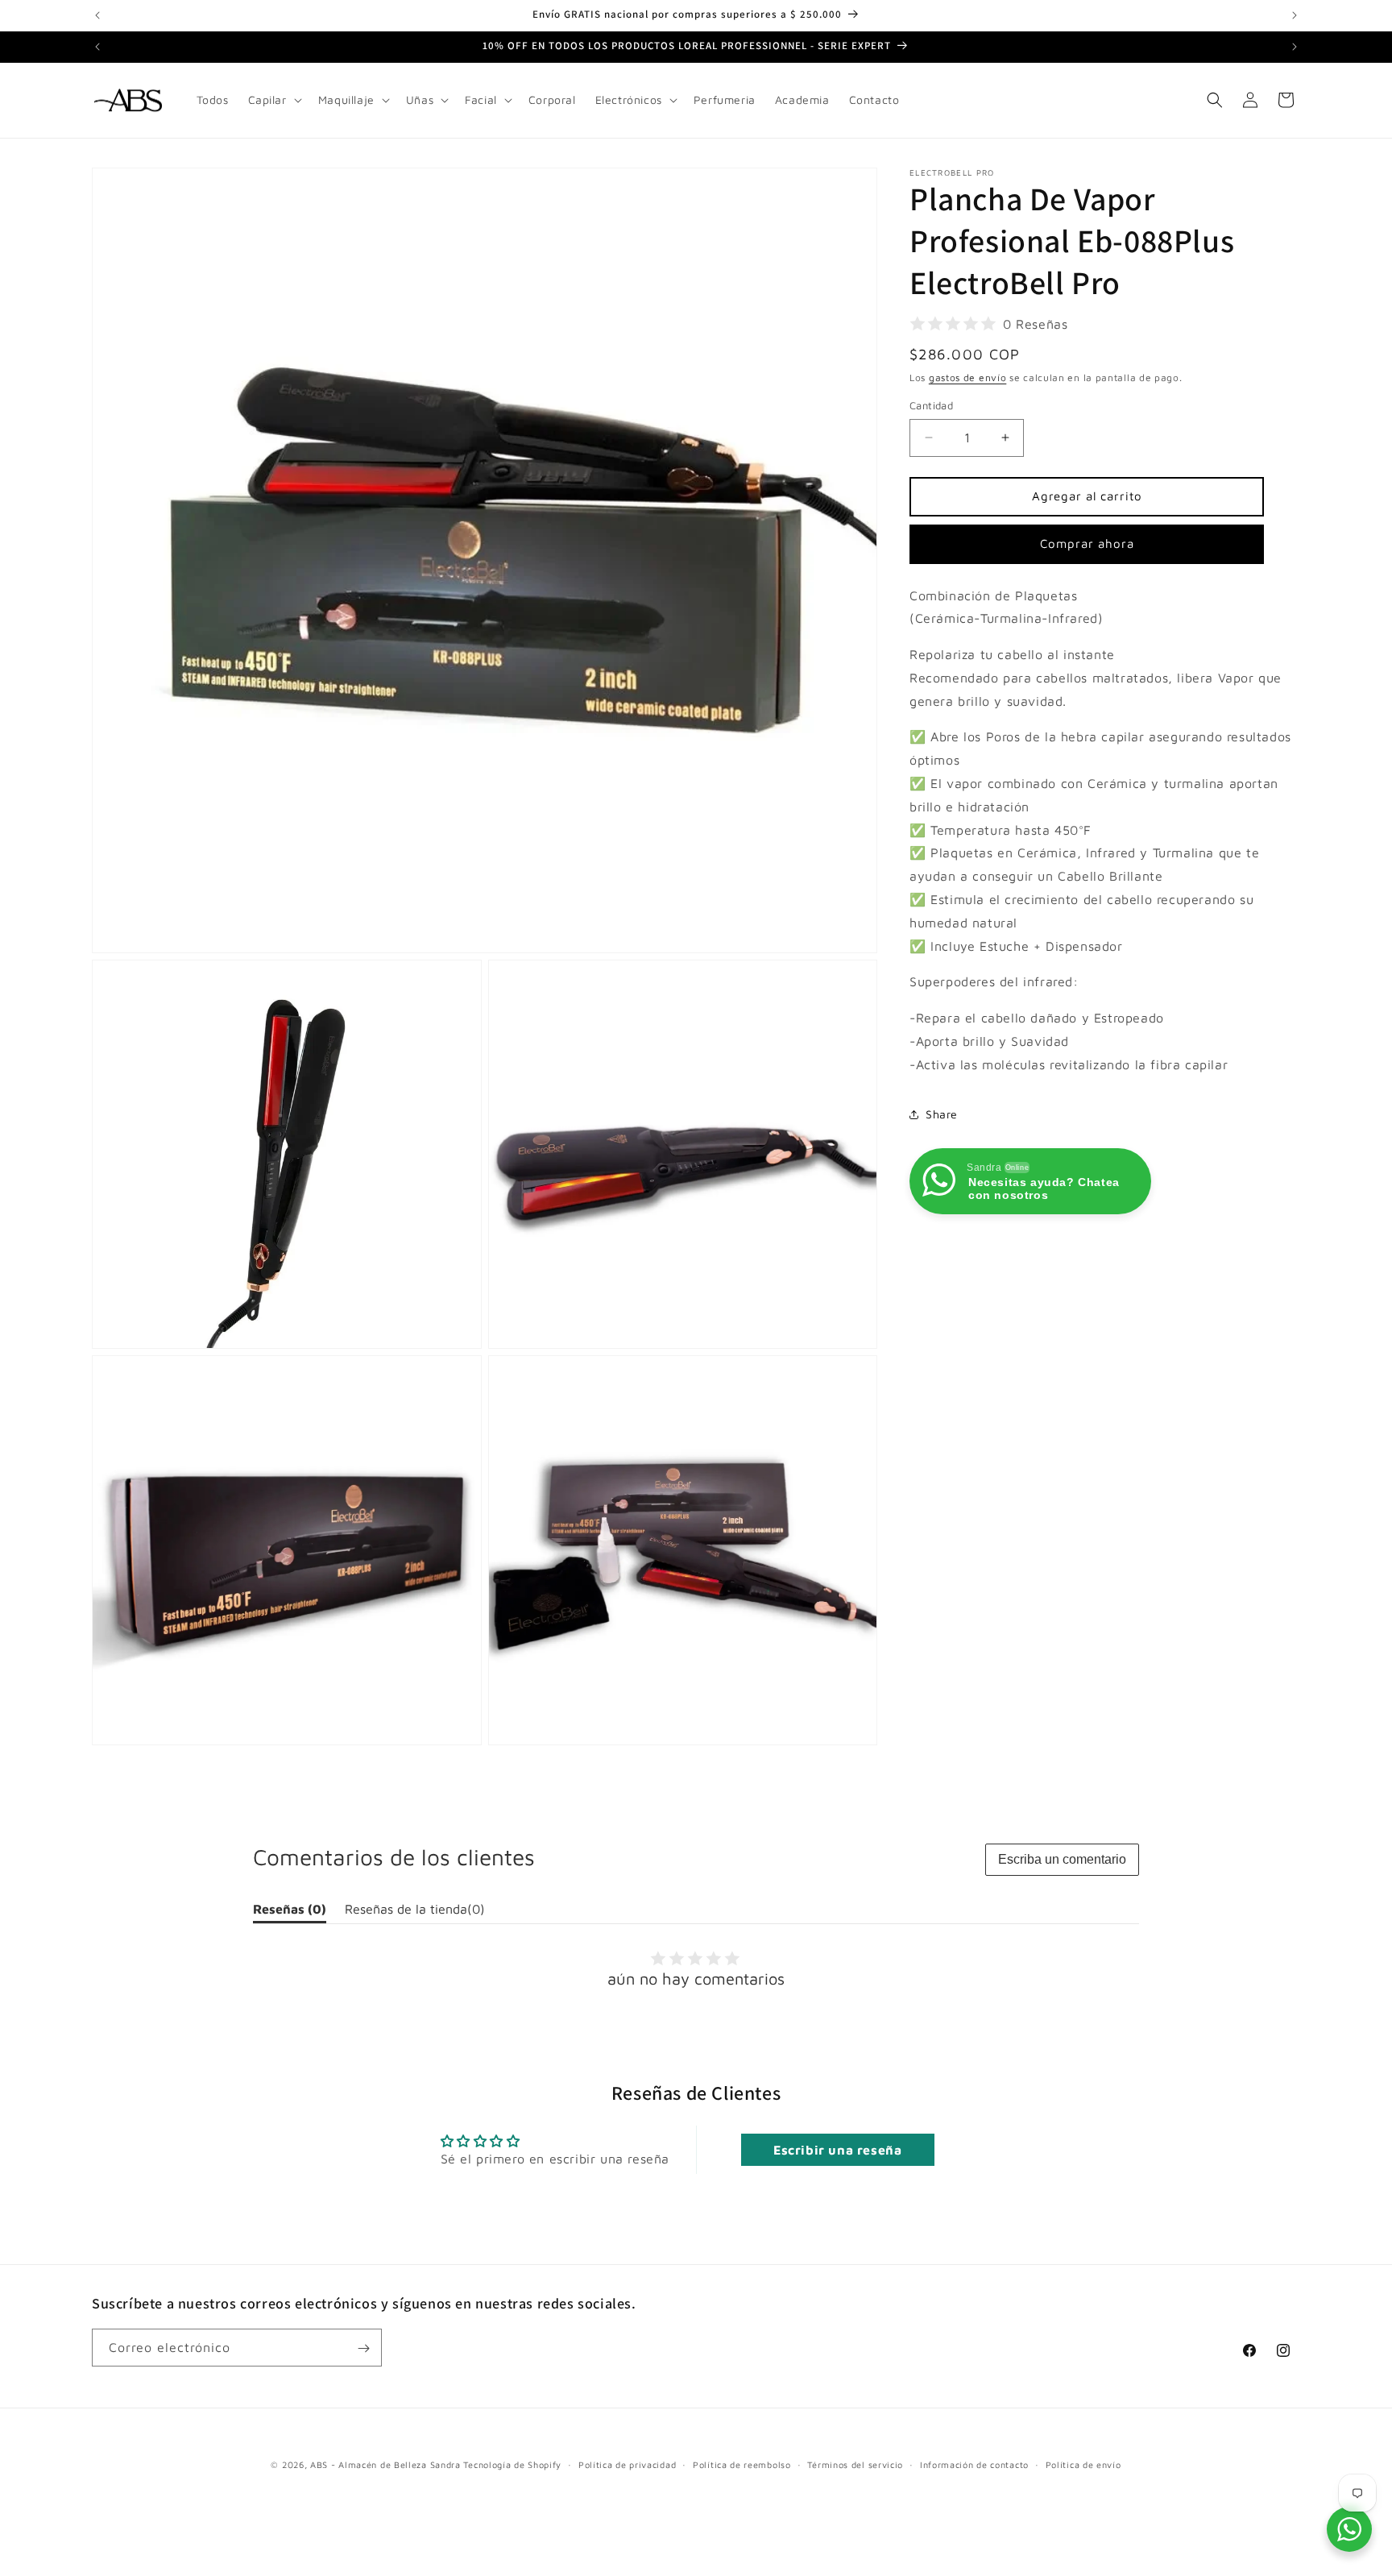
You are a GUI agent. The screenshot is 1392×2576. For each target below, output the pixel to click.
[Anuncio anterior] (97, 15)
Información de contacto (974, 2464)
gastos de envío (968, 377)
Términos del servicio (855, 2464)
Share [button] (942, 1114)
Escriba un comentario (1062, 1859)
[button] (273, 100)
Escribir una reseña (837, 2150)
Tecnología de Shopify (512, 2464)
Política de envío (1083, 2464)
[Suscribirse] (363, 2348)
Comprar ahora (1087, 543)
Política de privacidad (627, 2464)
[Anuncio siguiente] (1295, 15)
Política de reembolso (742, 2464)
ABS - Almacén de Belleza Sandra (385, 2464)
